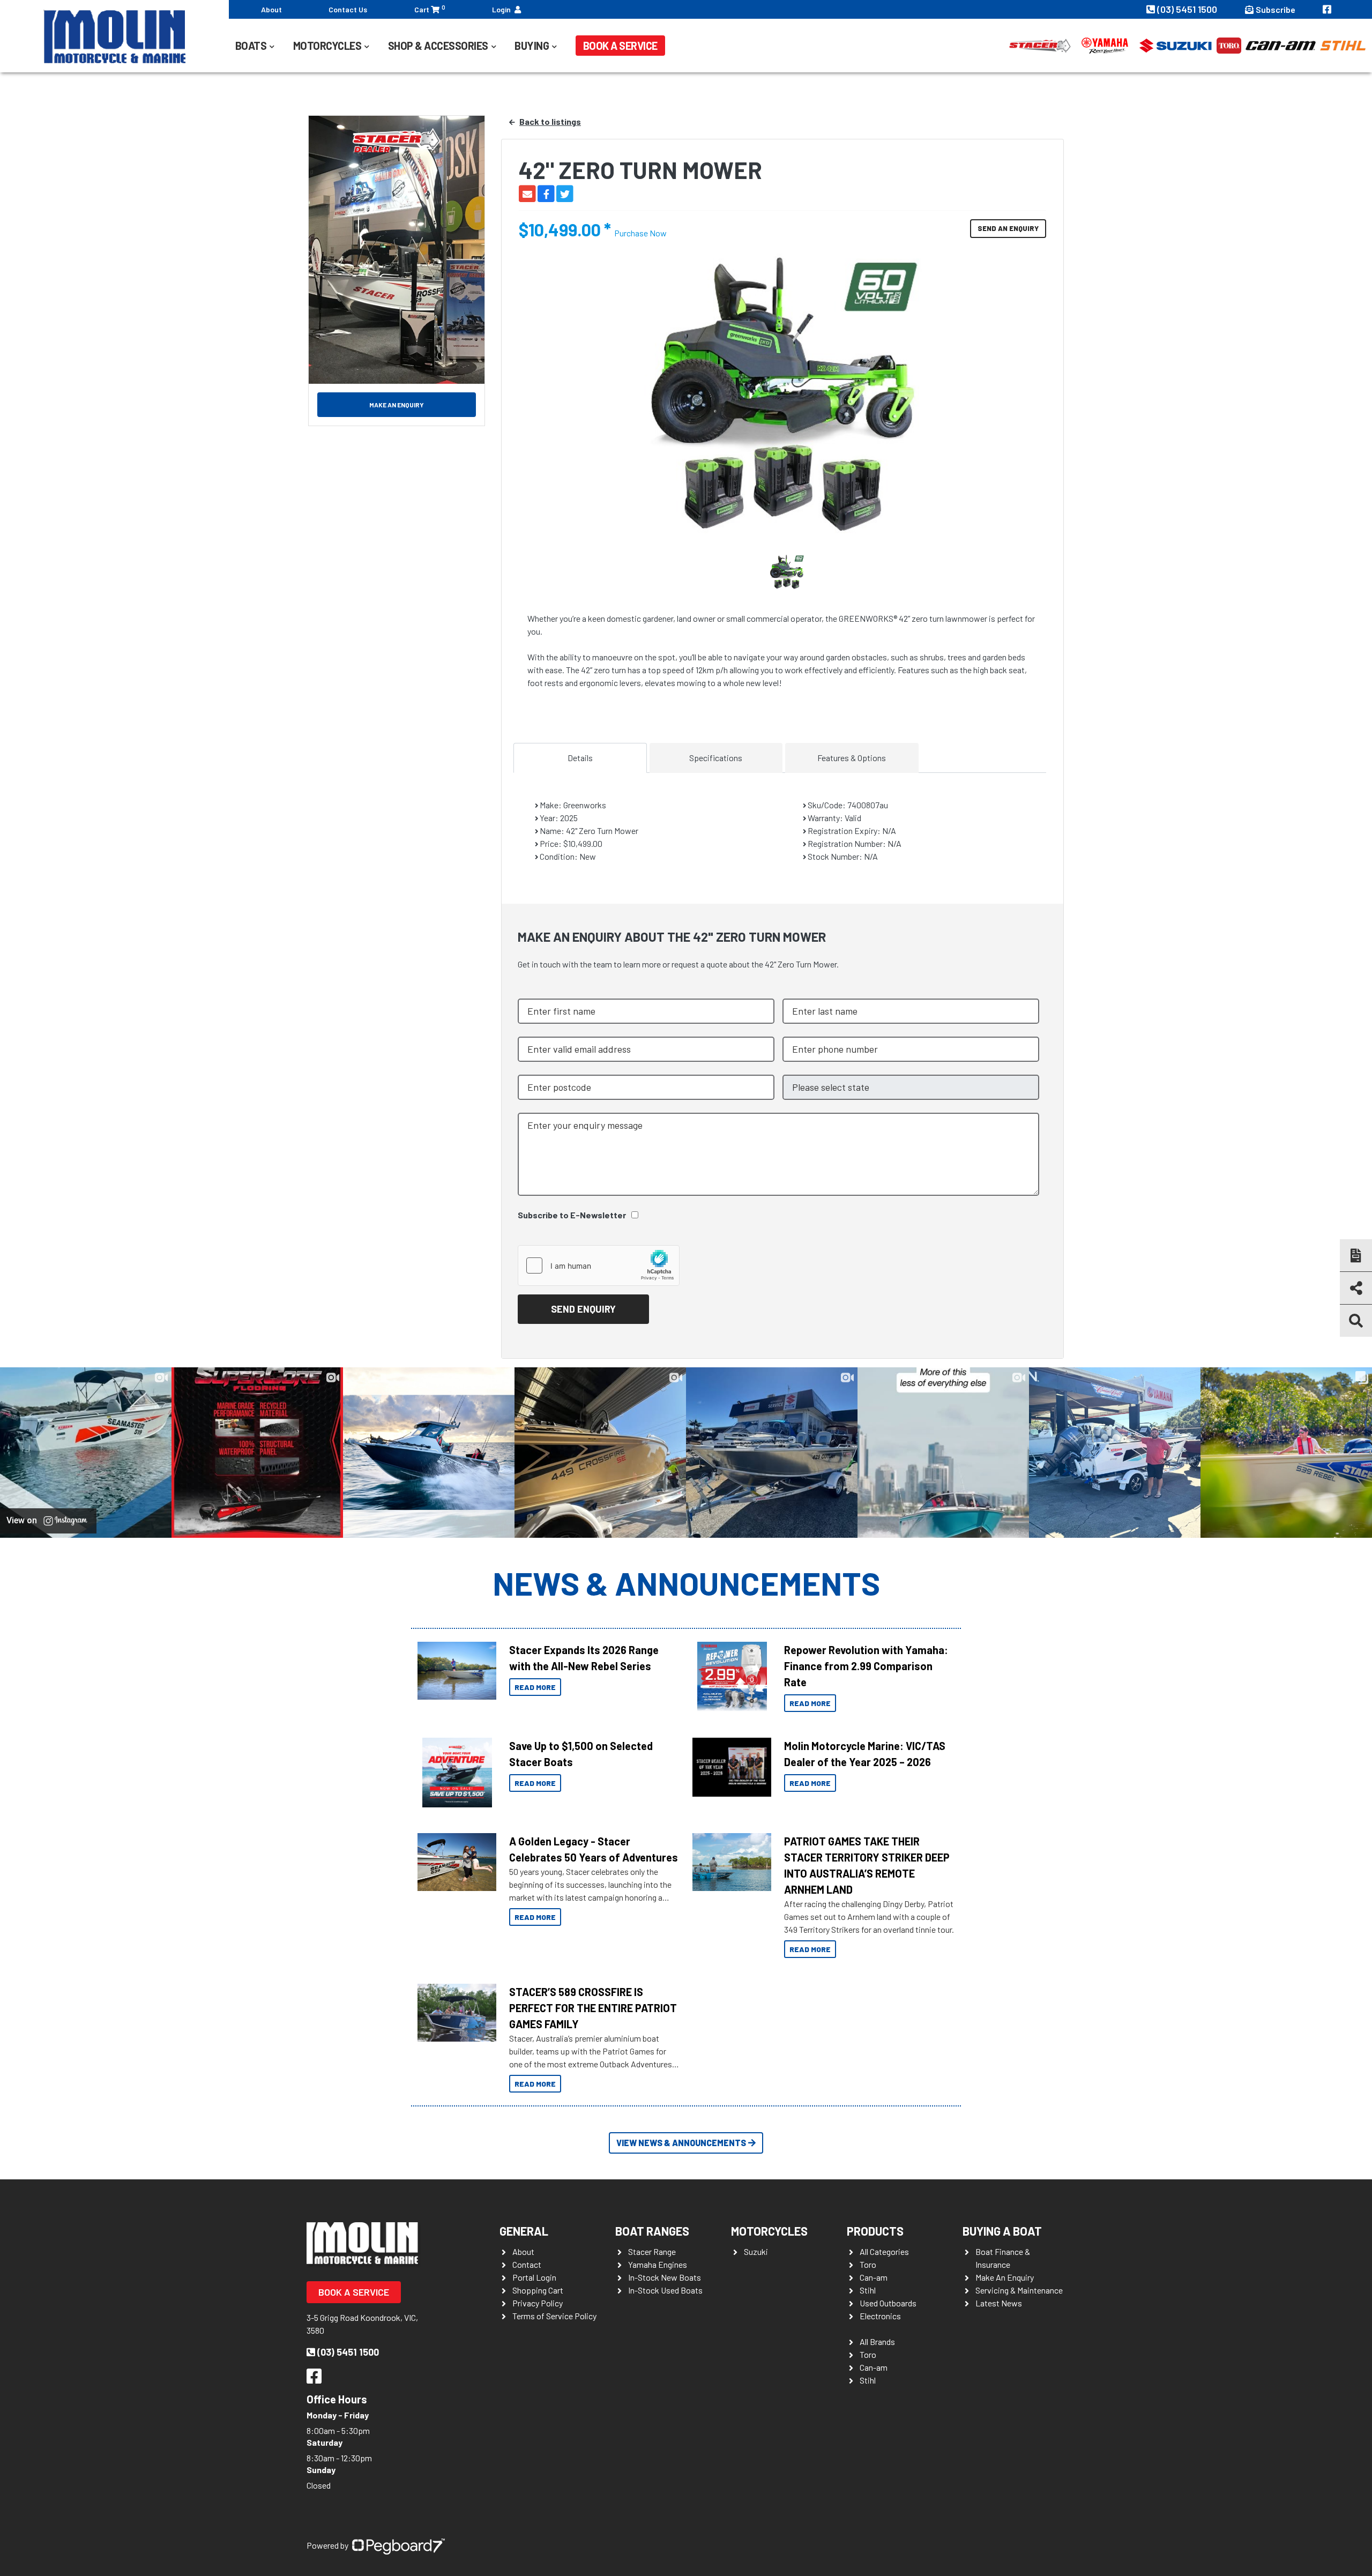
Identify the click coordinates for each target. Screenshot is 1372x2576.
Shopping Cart (538, 2290)
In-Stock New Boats (665, 2277)
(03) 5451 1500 (1188, 9)
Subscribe (1276, 9)
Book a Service (620, 46)
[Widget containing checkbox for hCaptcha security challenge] (599, 1265)
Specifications (716, 758)
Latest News (999, 2303)
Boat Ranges (652, 2231)
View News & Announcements (681, 2143)
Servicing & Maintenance (1019, 2290)
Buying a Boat (1002, 2231)
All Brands (877, 2342)
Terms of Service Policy (554, 2316)
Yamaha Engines (658, 2264)
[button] (545, 121)
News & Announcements (686, 1583)
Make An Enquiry (1005, 2277)
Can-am (874, 2277)
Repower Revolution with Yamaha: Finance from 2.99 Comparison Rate (866, 1666)
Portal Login (534, 2277)
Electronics (880, 2316)
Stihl (868, 2290)
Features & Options (852, 758)
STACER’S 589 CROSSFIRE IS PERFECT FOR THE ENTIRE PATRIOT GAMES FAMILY (593, 2008)
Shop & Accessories (438, 46)
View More (454, 1671)
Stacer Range (652, 2251)
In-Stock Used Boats (665, 2290)
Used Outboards (888, 2303)
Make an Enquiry (397, 405)
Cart (430, 9)
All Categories (884, 2251)
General (524, 2231)
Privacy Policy (538, 2303)
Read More (535, 1687)
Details (580, 758)
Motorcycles (769, 2231)
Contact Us (348, 9)
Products (875, 2231)
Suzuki (756, 2251)
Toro (868, 2264)
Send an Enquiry (1008, 228)
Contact (527, 2264)
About (271, 9)
